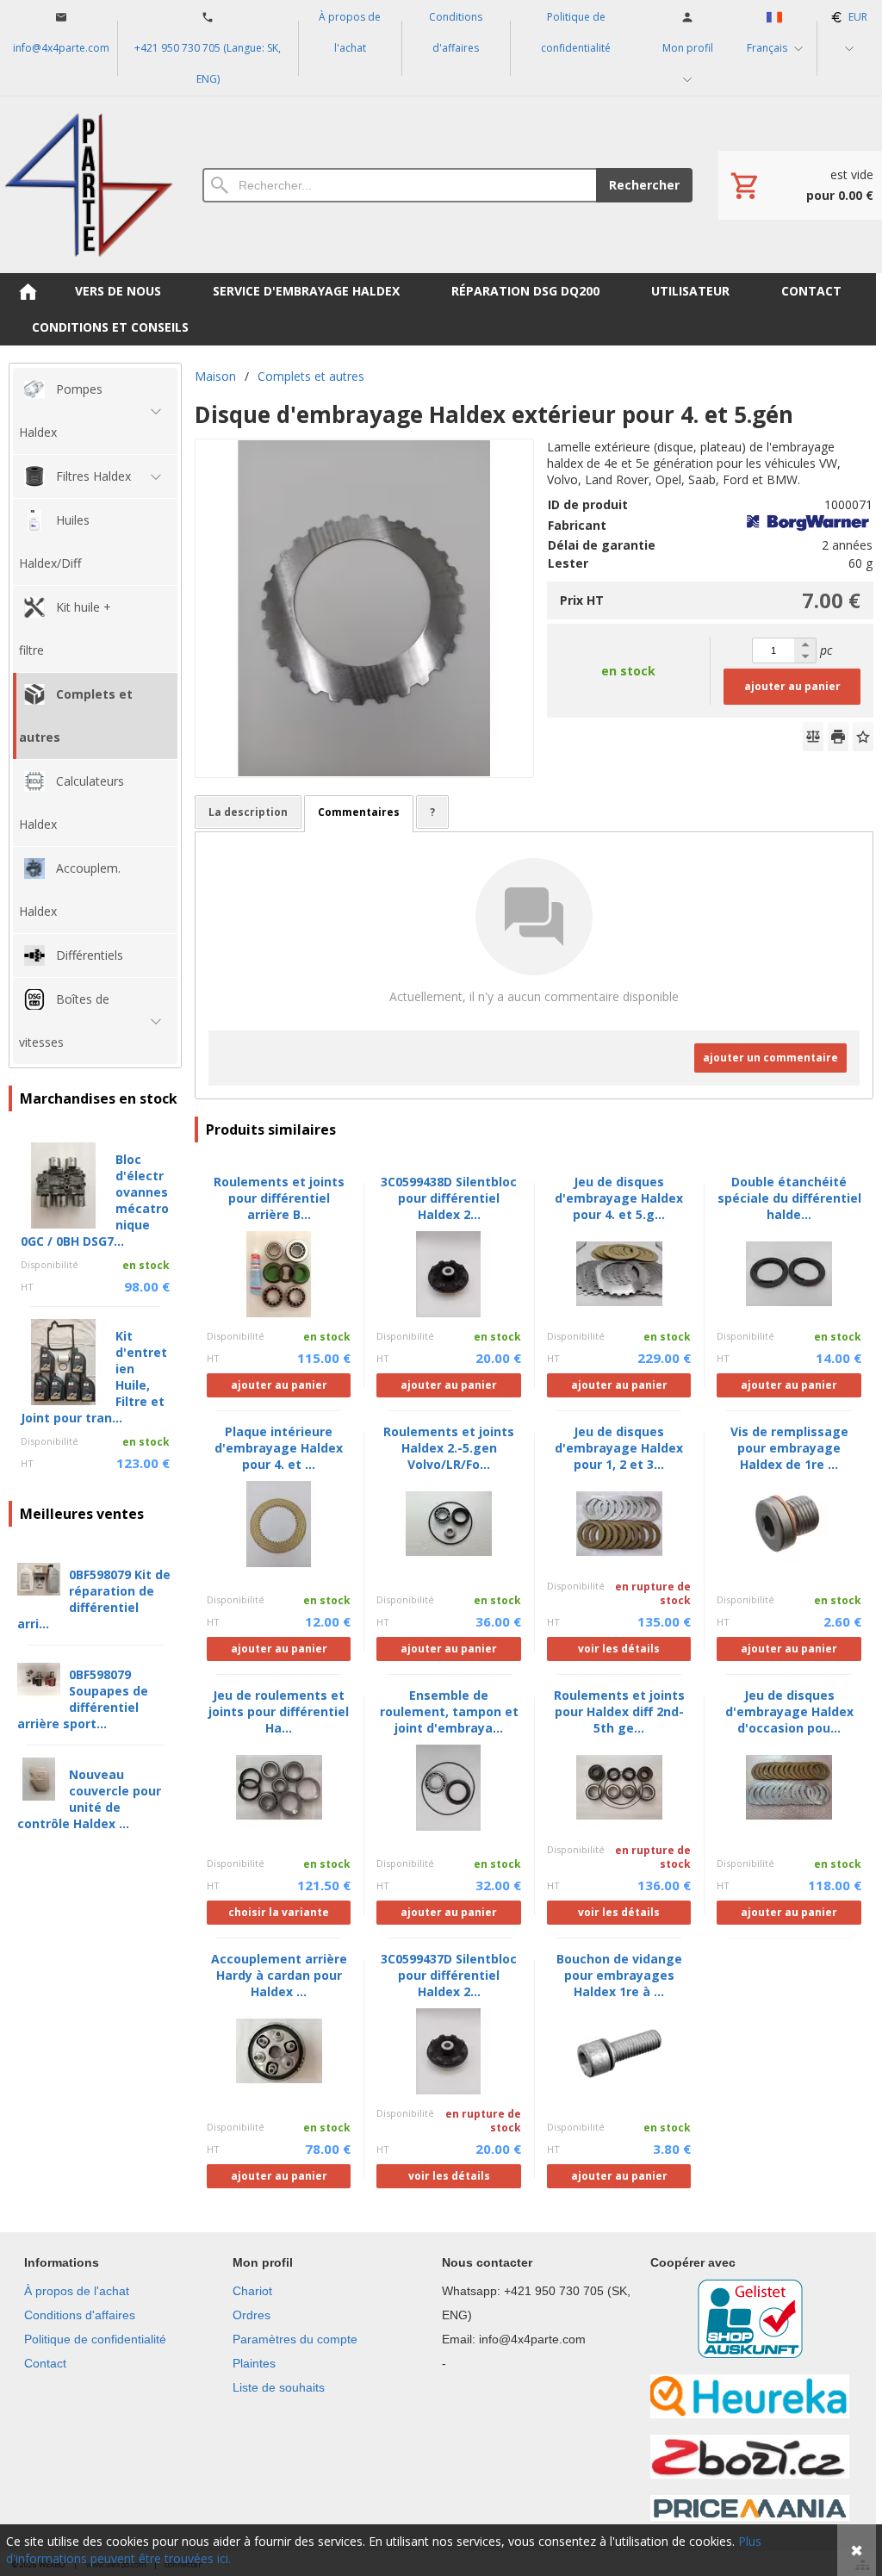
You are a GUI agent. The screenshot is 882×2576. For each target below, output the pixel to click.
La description (248, 812)
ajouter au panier (792, 686)
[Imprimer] (838, 737)
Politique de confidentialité (95, 2339)
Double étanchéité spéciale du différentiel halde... (789, 1198)
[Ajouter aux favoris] (863, 737)
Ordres (252, 2315)
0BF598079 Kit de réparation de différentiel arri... (94, 1599)
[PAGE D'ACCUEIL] (28, 291)
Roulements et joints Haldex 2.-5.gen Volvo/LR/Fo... (449, 1448)
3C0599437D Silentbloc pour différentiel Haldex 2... (449, 1975)
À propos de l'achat (77, 2291)
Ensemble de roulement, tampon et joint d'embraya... (449, 1711)
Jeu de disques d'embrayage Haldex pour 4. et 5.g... (619, 1198)
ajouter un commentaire (770, 1058)
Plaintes (254, 2363)
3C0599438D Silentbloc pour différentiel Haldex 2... (449, 1198)
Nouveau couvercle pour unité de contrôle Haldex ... (89, 1799)
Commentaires (359, 812)
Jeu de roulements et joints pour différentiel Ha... (279, 1711)
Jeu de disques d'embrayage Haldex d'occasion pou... (789, 1711)
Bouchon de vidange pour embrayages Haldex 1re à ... (619, 1975)
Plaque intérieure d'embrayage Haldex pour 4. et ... (279, 1448)
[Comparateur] (813, 737)
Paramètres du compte (295, 2339)
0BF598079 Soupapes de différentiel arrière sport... (83, 1699)
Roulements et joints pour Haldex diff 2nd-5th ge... (619, 1711)
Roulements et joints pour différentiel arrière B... (279, 1198)
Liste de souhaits (279, 2387)
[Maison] (88, 185)
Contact (45, 2363)
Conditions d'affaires (80, 2315)
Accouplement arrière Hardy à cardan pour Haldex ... (279, 1975)
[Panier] (800, 185)
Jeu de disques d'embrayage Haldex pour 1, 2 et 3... (619, 1448)
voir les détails (619, 1649)
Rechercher (644, 185)
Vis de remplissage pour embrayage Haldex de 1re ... (789, 1448)
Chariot (252, 2291)
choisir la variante (279, 1912)
